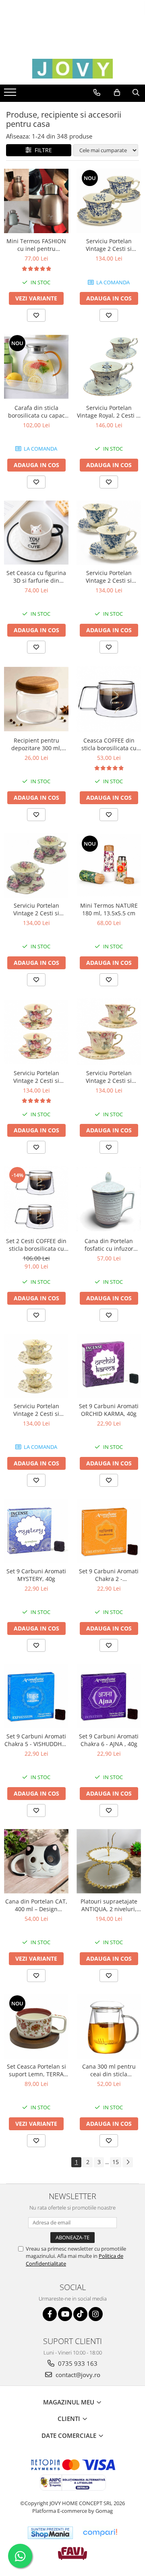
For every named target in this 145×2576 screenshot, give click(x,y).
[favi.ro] (72, 2553)
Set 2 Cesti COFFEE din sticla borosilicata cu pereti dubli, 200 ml (36, 1245)
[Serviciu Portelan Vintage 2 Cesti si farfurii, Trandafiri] (36, 865)
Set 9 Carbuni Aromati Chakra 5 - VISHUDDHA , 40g (36, 1740)
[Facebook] (50, 2314)
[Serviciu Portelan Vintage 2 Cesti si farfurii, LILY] (36, 1366)
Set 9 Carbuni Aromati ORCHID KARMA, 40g (109, 1410)
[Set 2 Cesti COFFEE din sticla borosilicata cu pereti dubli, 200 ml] (36, 1199)
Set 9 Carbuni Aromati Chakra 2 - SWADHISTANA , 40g (109, 1575)
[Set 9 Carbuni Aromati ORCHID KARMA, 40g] (109, 1366)
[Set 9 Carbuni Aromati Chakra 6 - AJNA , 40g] (109, 1696)
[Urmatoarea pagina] (128, 2162)
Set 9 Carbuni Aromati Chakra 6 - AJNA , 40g (109, 1740)
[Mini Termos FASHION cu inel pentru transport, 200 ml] (36, 201)
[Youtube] (65, 2314)
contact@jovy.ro (77, 2375)
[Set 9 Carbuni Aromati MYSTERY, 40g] (36, 1531)
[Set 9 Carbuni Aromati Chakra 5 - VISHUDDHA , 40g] (36, 1696)
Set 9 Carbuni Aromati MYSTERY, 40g (36, 1575)
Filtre (42, 150)
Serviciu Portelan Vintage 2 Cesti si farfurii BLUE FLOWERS (109, 577)
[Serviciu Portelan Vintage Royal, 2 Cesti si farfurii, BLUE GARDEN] (109, 367)
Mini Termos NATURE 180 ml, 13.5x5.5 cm (109, 909)
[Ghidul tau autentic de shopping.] (100, 2533)
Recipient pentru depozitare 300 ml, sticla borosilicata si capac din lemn (36, 744)
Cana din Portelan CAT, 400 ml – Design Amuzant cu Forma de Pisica (36, 1905)
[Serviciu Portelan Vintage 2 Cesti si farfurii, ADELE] (109, 1032)
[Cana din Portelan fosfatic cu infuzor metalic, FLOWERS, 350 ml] (109, 1199)
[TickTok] (80, 2314)
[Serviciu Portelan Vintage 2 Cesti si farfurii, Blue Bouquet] (109, 201)
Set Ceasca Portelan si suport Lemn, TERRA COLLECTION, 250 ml (36, 2070)
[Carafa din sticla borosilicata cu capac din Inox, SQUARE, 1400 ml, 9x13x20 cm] (36, 367)
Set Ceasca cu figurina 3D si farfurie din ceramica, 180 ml (36, 577)
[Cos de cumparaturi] (117, 93)
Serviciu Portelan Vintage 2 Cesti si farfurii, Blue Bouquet (109, 245)
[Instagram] (96, 2314)
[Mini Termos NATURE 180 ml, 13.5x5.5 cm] (109, 866)
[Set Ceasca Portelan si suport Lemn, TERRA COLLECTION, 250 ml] (36, 2026)
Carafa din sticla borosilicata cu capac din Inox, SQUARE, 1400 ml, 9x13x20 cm (36, 412)
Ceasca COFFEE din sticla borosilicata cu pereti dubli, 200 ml (109, 744)
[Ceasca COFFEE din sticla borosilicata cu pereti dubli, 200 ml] (109, 699)
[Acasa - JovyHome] (72, 69)
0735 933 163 (77, 2363)
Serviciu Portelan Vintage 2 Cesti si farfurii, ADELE (109, 1077)
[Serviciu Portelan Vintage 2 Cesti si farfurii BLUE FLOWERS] (109, 533)
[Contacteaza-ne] (97, 93)
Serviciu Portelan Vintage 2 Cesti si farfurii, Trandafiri (36, 909)
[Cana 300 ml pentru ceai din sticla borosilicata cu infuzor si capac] (109, 2026)
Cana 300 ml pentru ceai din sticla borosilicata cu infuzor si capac (109, 2070)
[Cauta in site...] (136, 93)
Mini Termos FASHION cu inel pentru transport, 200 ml (36, 245)
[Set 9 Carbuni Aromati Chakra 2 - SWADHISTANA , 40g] (109, 1531)
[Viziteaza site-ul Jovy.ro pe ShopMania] (50, 2533)
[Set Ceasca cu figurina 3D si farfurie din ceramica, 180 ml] (36, 533)
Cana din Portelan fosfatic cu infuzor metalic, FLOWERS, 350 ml (109, 1245)
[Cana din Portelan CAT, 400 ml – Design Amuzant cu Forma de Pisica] (36, 1861)
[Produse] (11, 95)
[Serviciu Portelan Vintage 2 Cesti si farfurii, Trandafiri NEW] (36, 1032)
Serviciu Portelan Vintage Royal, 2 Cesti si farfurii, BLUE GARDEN (109, 412)
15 (116, 2162)
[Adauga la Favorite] (36, 315)
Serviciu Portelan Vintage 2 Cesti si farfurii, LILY (36, 1410)
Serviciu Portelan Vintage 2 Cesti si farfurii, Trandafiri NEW (36, 1077)
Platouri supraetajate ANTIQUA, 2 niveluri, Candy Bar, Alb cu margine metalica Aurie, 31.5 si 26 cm (109, 1905)
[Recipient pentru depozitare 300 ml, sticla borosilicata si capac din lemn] (36, 699)
